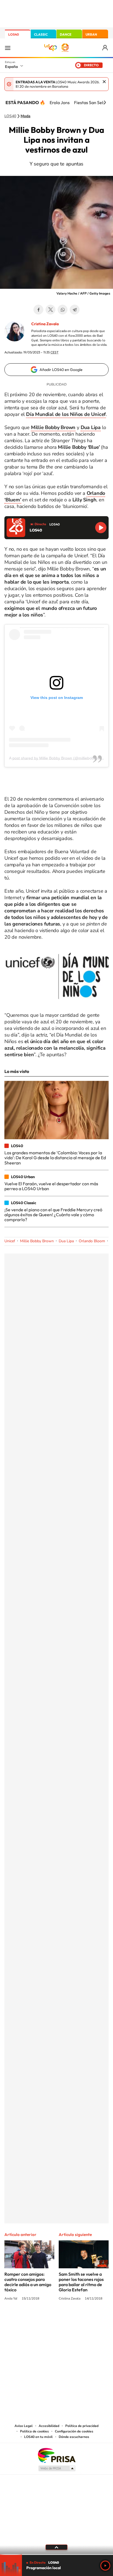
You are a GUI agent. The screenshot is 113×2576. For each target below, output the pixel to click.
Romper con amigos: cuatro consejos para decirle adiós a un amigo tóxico (28, 2282)
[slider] (56, 2554)
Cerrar (104, 82)
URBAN (91, 34)
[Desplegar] (56, 2547)
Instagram (24, 2319)
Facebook (38, 310)
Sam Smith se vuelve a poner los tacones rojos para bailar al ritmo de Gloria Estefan (81, 2282)
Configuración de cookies (74, 2431)
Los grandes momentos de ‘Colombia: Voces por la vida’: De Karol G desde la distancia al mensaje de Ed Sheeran (55, 1158)
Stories (89, 2319)
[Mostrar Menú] (8, 48)
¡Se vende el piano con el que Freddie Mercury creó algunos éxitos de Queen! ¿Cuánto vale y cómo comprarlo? (53, 1215)
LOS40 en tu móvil (38, 2437)
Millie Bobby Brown (37, 1241)
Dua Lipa (66, 1241)
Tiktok (35, 2319)
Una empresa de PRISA (56, 2455)
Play (105, 2566)
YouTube (46, 2319)
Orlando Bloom (92, 1241)
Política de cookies (34, 2431)
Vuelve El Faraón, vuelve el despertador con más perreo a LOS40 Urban (51, 1186)
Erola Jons (60, 102)
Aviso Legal (24, 2426)
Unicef (10, 1241)
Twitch (78, 2319)
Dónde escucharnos (74, 2437)
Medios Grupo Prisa (57, 2468)
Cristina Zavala (45, 324)
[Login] (105, 48)
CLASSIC (41, 34)
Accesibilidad (49, 2426)
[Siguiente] (105, 102)
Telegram (75, 310)
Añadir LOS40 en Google (61, 370)
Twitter (50, 310)
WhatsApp (63, 310)
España (11, 67)
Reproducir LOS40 (101, 528)
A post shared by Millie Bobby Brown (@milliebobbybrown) (60, 758)
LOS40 (14, 34)
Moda (26, 116)
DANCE (66, 34)
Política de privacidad (82, 2426)
